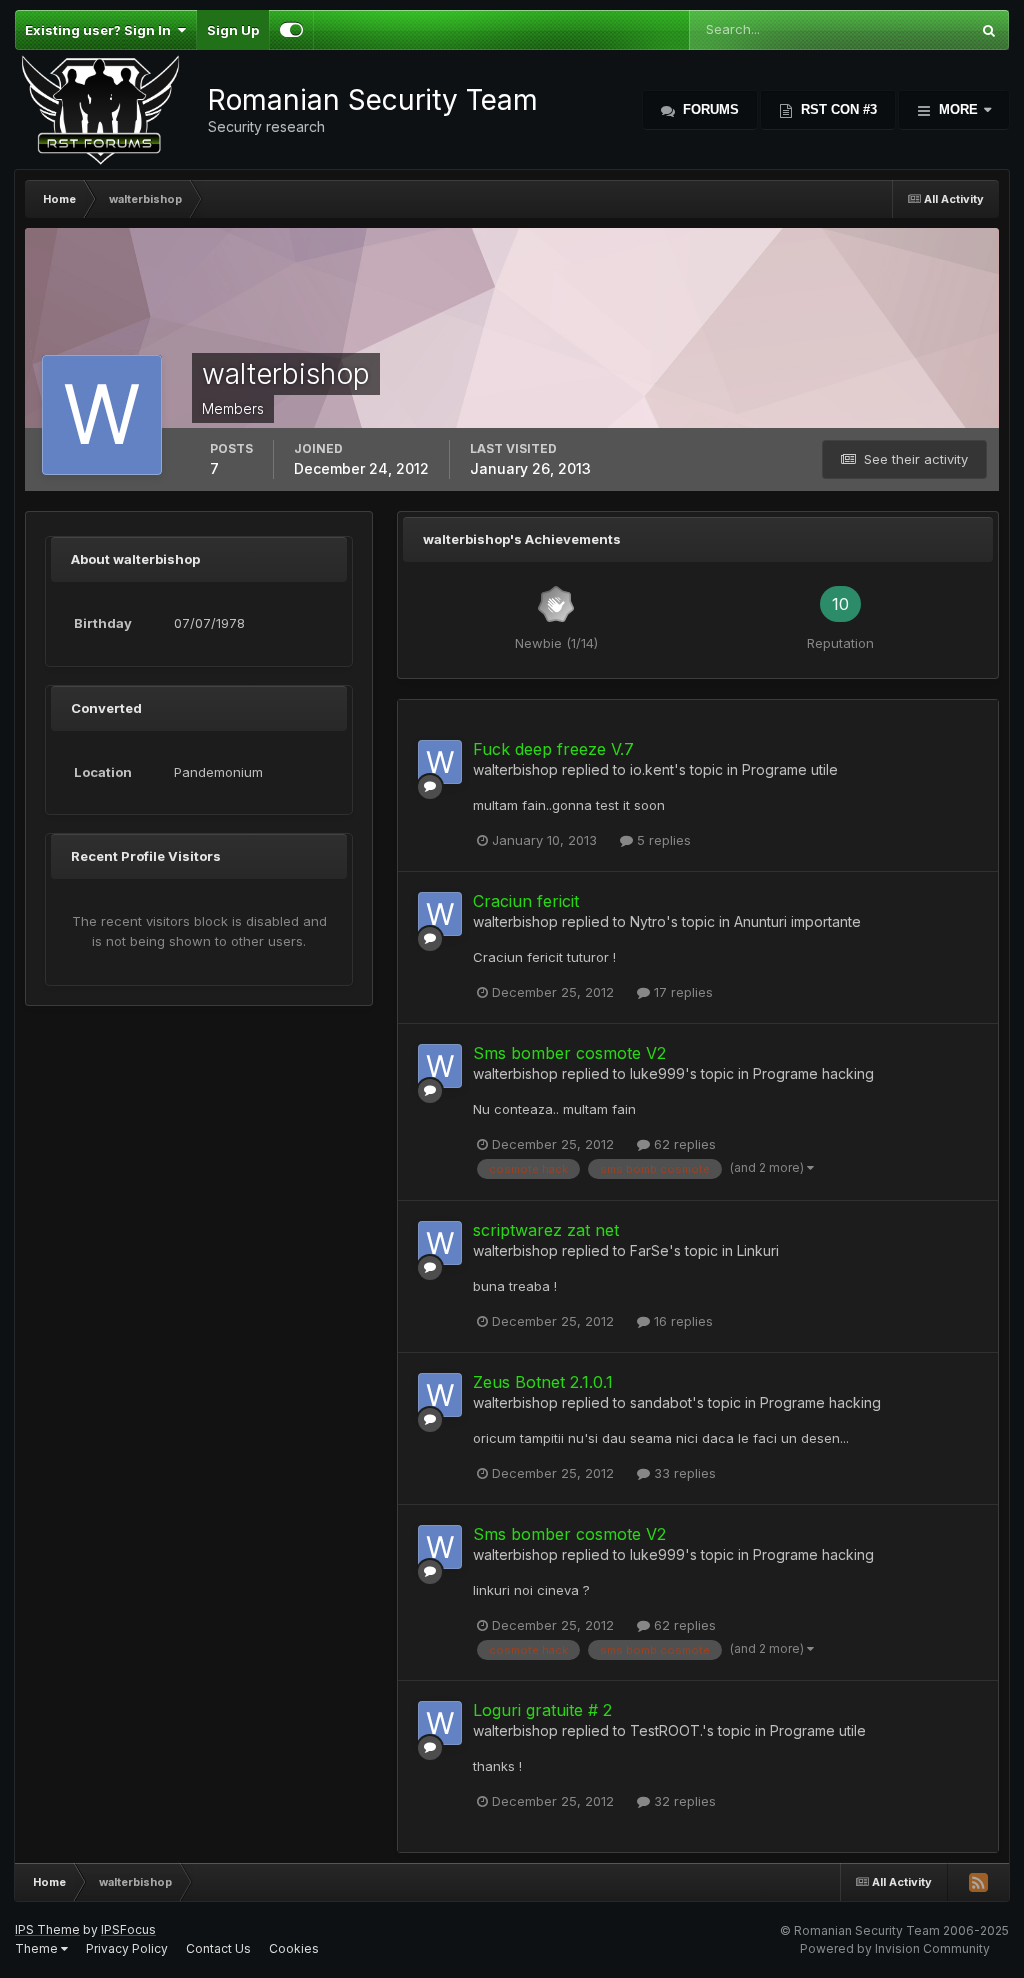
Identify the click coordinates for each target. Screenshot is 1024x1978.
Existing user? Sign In (101, 30)
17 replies (681, 992)
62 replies (683, 1144)
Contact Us (218, 1948)
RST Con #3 (837, 109)
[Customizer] (291, 30)
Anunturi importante (797, 921)
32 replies (683, 1801)
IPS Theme (47, 1929)
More (958, 109)
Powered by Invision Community (895, 1948)
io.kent (652, 769)
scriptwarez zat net (546, 1230)
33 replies (683, 1473)
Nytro (648, 921)
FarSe (649, 1250)
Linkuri (758, 1250)
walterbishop (515, 769)
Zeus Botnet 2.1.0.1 (543, 1382)
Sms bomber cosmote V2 (569, 1053)
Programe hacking (813, 1073)
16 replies (681, 1321)
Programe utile (790, 769)
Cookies (294, 1948)
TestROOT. (666, 1730)
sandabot (661, 1402)
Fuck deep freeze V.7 (553, 749)
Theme (38, 1948)
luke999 (657, 1073)
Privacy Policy (127, 1948)
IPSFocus (128, 1929)
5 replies (662, 840)
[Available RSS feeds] (978, 1882)
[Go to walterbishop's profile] (440, 762)
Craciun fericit (526, 901)
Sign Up (233, 30)
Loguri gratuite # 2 (542, 1710)
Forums (709, 109)
